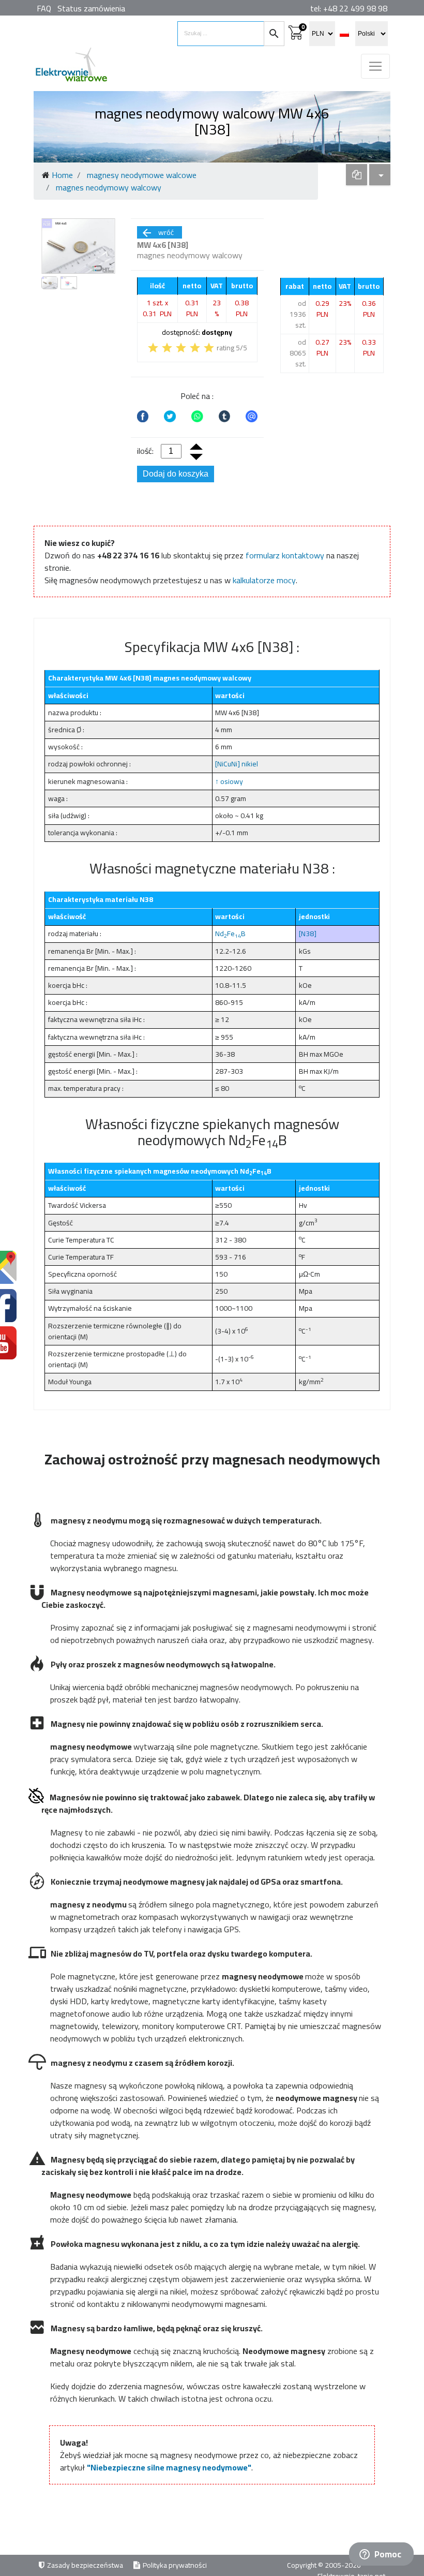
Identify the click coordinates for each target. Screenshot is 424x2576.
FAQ (44, 8)
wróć (157, 232)
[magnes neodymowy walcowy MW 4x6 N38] (78, 246)
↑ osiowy (229, 781)
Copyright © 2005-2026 (325, 2565)
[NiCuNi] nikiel (237, 764)
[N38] (308, 934)
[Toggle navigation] (375, 66)
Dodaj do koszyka (176, 474)
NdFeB (230, 934)
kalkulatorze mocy (264, 580)
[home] (71, 69)
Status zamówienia (91, 8)
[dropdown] (357, 175)
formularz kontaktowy (285, 555)
